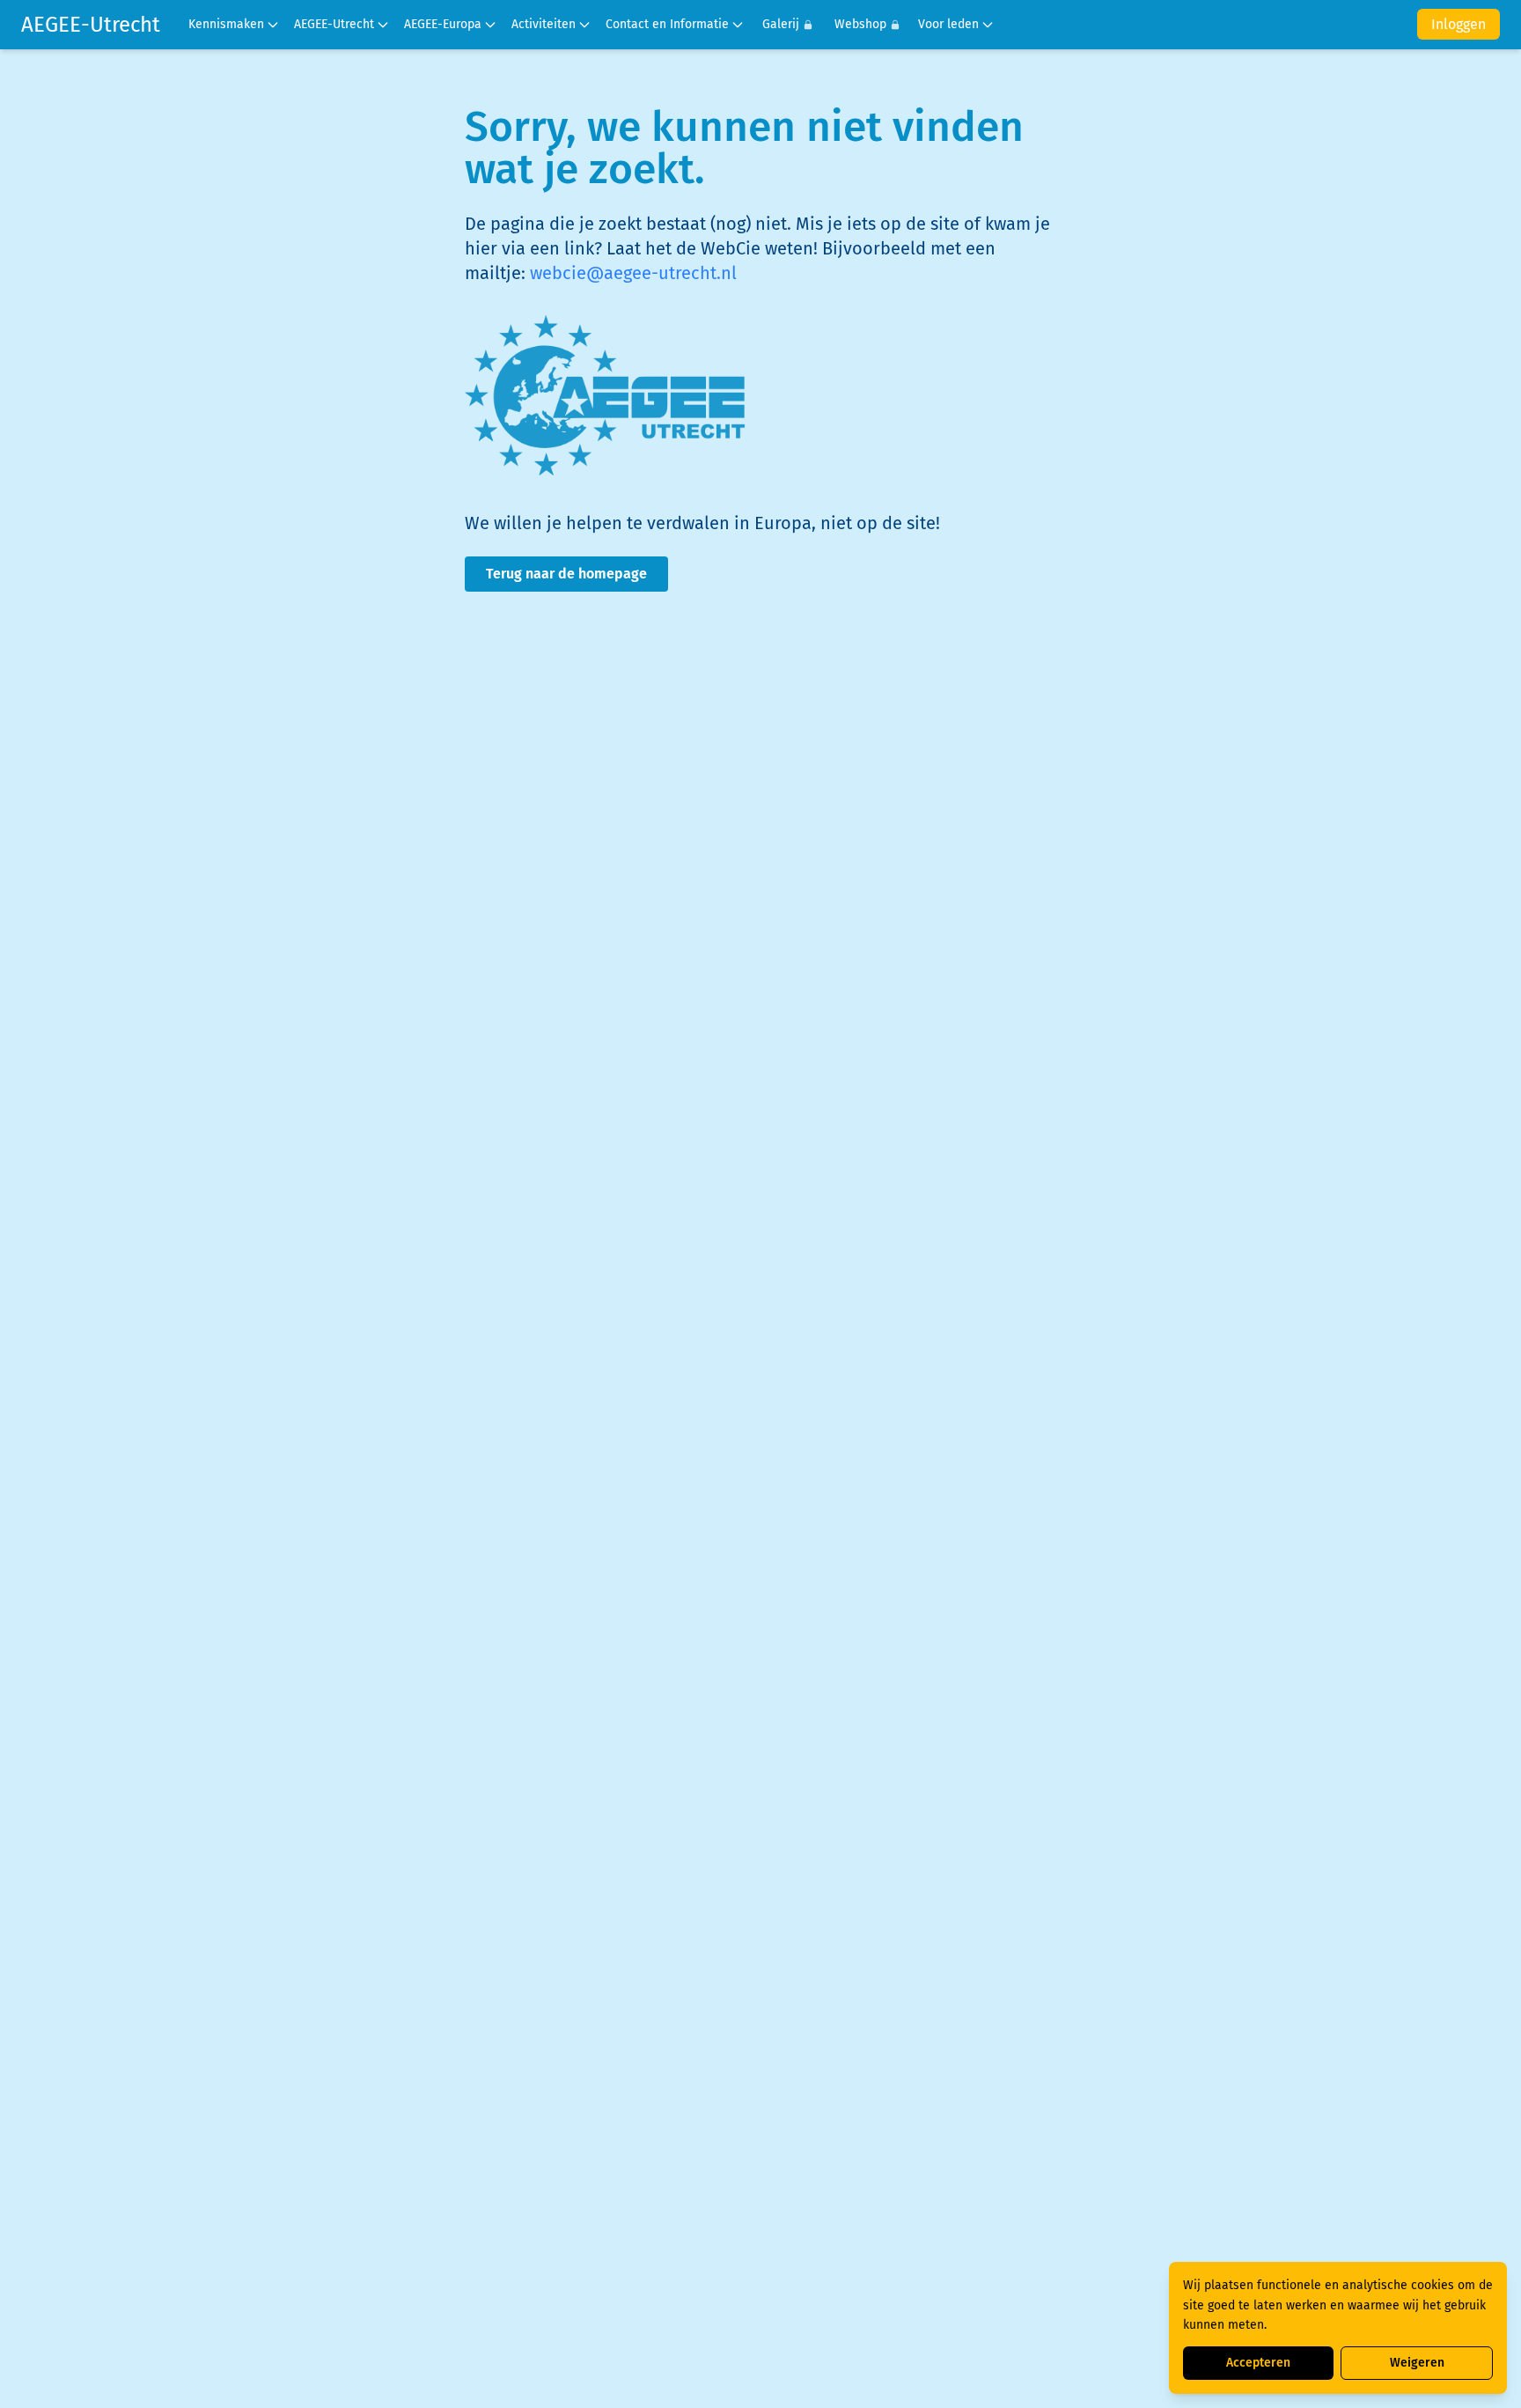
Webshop (860, 24)
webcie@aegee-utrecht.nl (633, 273)
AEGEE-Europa (443, 24)
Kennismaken (226, 24)
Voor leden (948, 24)
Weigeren (1417, 2363)
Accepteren (1258, 2363)
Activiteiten (544, 24)
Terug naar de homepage (566, 574)
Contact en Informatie (667, 24)
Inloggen (1459, 24)
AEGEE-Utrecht (91, 25)
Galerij (781, 24)
